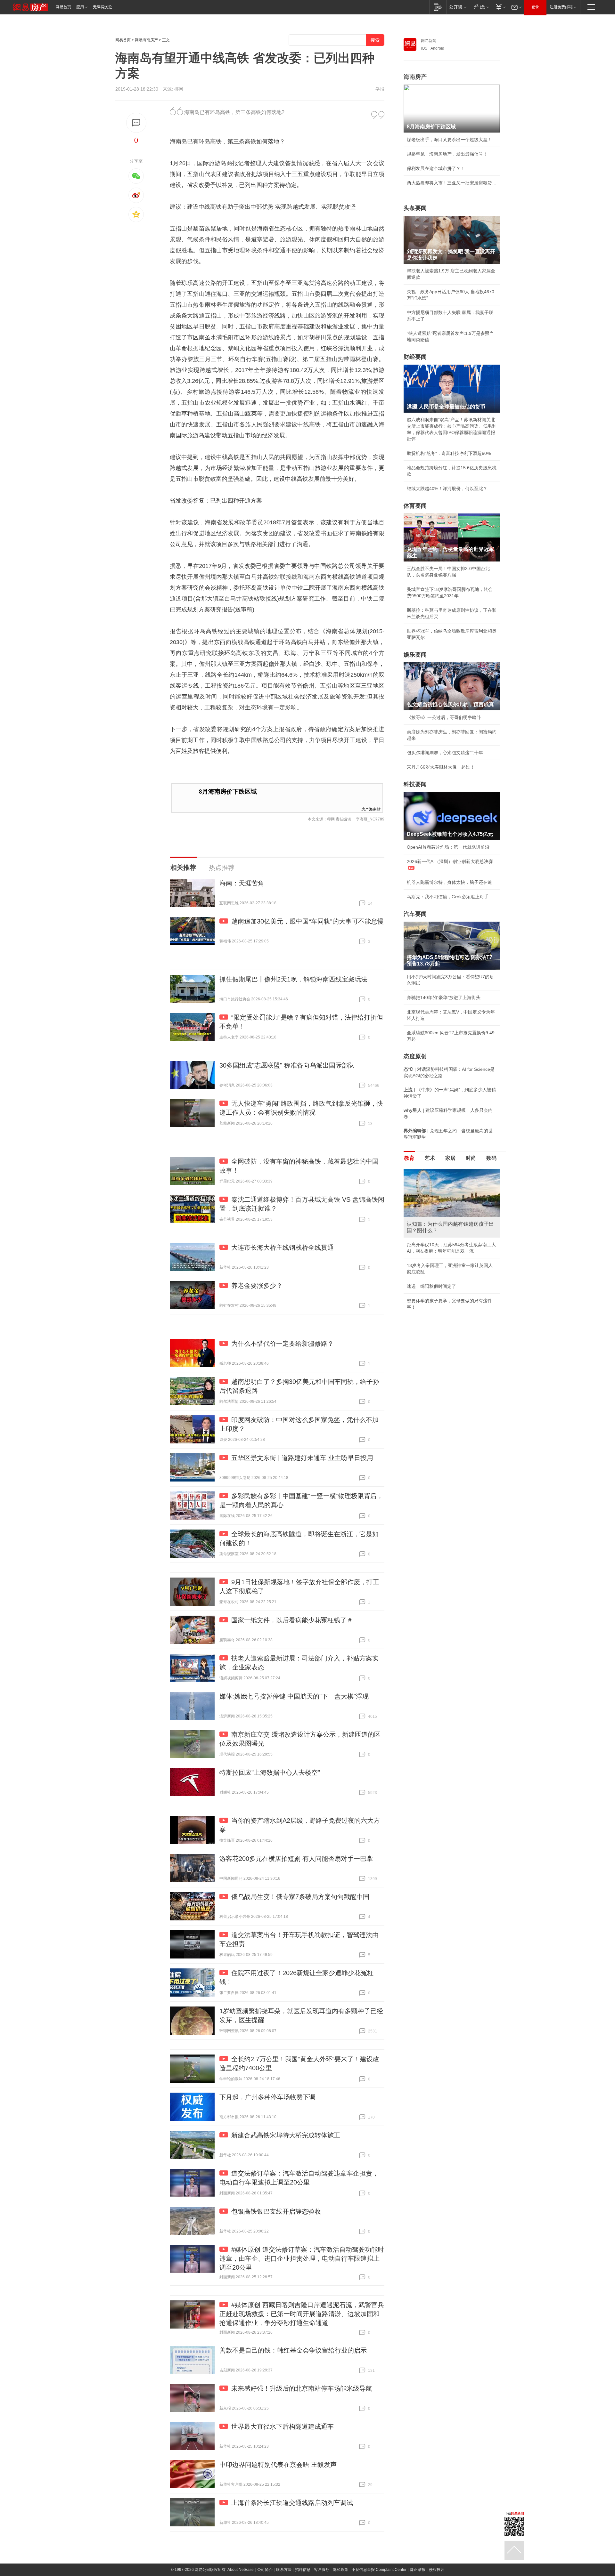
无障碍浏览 (102, 7)
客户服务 (322, 2570)
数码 (491, 1158)
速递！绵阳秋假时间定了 (431, 1286)
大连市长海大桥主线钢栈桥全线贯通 (283, 1248)
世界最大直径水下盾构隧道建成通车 (283, 2427)
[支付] (500, 7)
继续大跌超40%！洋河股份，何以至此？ (447, 489)
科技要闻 (415, 784)
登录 (535, 7)
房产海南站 (371, 809)
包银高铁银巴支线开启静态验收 (276, 2211)
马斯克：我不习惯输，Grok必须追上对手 (448, 897)
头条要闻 (415, 208)
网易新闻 (429, 41)
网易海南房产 (146, 40)
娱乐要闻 (415, 655)
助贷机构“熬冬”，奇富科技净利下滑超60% (449, 453)
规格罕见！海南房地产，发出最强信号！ (447, 154)
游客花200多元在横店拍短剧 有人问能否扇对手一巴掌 (296, 1859)
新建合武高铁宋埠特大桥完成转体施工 (286, 2135)
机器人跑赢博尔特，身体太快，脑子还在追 (449, 882)
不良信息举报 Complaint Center (379, 2570)
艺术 (430, 1158)
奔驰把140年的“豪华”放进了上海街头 (444, 997)
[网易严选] (480, 7)
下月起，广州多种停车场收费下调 (267, 2097)
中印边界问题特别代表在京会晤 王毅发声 (278, 2465)
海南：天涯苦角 (242, 883)
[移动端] (438, 7)
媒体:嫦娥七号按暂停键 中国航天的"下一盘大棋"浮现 (294, 1696)
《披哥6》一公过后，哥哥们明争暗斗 (444, 717)
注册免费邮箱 (561, 7)
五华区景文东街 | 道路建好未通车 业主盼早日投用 (302, 1458)
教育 (409, 1158)
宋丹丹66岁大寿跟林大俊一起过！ (441, 767)
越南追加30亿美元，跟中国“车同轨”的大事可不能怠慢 (307, 921)
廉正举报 (418, 2570)
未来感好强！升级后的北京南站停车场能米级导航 (302, 2388)
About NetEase (241, 2570)
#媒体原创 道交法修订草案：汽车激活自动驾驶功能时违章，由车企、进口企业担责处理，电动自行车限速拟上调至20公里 (302, 2258)
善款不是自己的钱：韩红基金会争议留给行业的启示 (293, 2350)
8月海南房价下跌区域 (228, 791)
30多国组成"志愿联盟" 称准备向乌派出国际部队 (287, 1065)
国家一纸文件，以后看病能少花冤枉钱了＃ (292, 1620)
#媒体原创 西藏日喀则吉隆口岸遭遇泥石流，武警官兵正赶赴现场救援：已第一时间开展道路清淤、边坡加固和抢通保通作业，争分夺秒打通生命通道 (302, 2314)
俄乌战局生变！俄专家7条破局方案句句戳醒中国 (300, 1897)
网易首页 (63, 7)
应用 (80, 7)
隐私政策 (340, 2570)
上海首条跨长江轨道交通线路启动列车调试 (292, 2503)
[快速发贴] (136, 123)
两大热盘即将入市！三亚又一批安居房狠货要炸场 (452, 183)
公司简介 (265, 2570)
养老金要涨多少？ (257, 1286)
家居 (450, 1158)
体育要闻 (415, 506)
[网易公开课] (458, 7)
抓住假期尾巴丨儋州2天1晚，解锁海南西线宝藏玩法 (293, 979)
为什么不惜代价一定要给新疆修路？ (283, 1344)
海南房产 (415, 77)
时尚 (471, 1158)
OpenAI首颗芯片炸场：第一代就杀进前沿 (448, 847)
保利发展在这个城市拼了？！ (436, 168)
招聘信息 (303, 2570)
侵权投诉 (437, 2570)
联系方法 (284, 2570)
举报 (380, 89)
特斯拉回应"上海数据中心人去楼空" (270, 1773)
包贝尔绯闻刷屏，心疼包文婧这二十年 (445, 753)
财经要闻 (415, 357)
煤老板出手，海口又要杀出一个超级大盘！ (449, 140)
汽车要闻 (415, 914)
